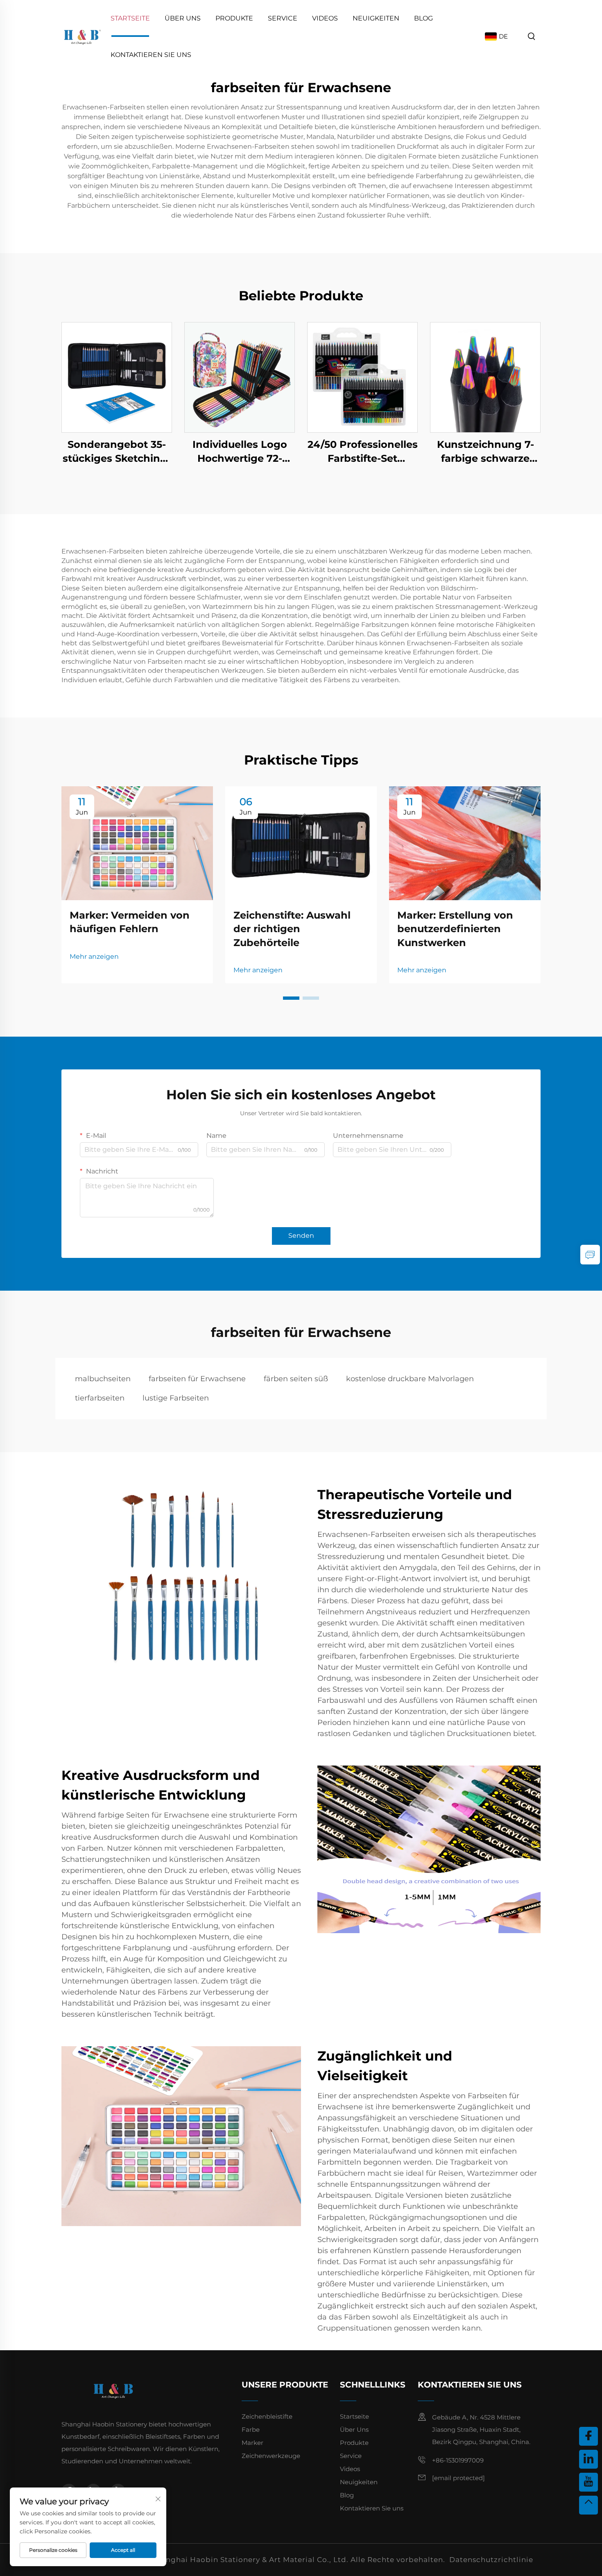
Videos (325, 18)
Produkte (234, 18)
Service (283, 18)
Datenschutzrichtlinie (491, 2560)
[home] (82, 36)
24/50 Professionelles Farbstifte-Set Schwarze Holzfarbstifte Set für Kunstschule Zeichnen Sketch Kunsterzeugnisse (363, 452)
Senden (301, 1236)
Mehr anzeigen (94, 957)
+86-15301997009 (458, 2460)
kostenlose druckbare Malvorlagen (410, 1379)
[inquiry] (590, 1255)
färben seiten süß (296, 1379)
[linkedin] (588, 2459)
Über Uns (183, 18)
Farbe (251, 2430)
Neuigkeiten (376, 18)
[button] (291, 998)
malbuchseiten (103, 1379)
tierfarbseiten (100, 1398)
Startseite (130, 18)
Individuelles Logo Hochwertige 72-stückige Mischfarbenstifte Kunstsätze (240, 452)
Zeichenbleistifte (267, 2416)
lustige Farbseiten (176, 1398)
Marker (252, 2443)
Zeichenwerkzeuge (271, 2456)
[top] (588, 2505)
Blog (423, 18)
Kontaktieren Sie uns (151, 55)
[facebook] (588, 2436)
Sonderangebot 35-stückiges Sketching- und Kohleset (117, 452)
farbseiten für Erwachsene (197, 1379)
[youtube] (588, 2482)
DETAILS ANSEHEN (117, 377)
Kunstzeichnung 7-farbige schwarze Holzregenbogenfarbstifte (485, 452)
